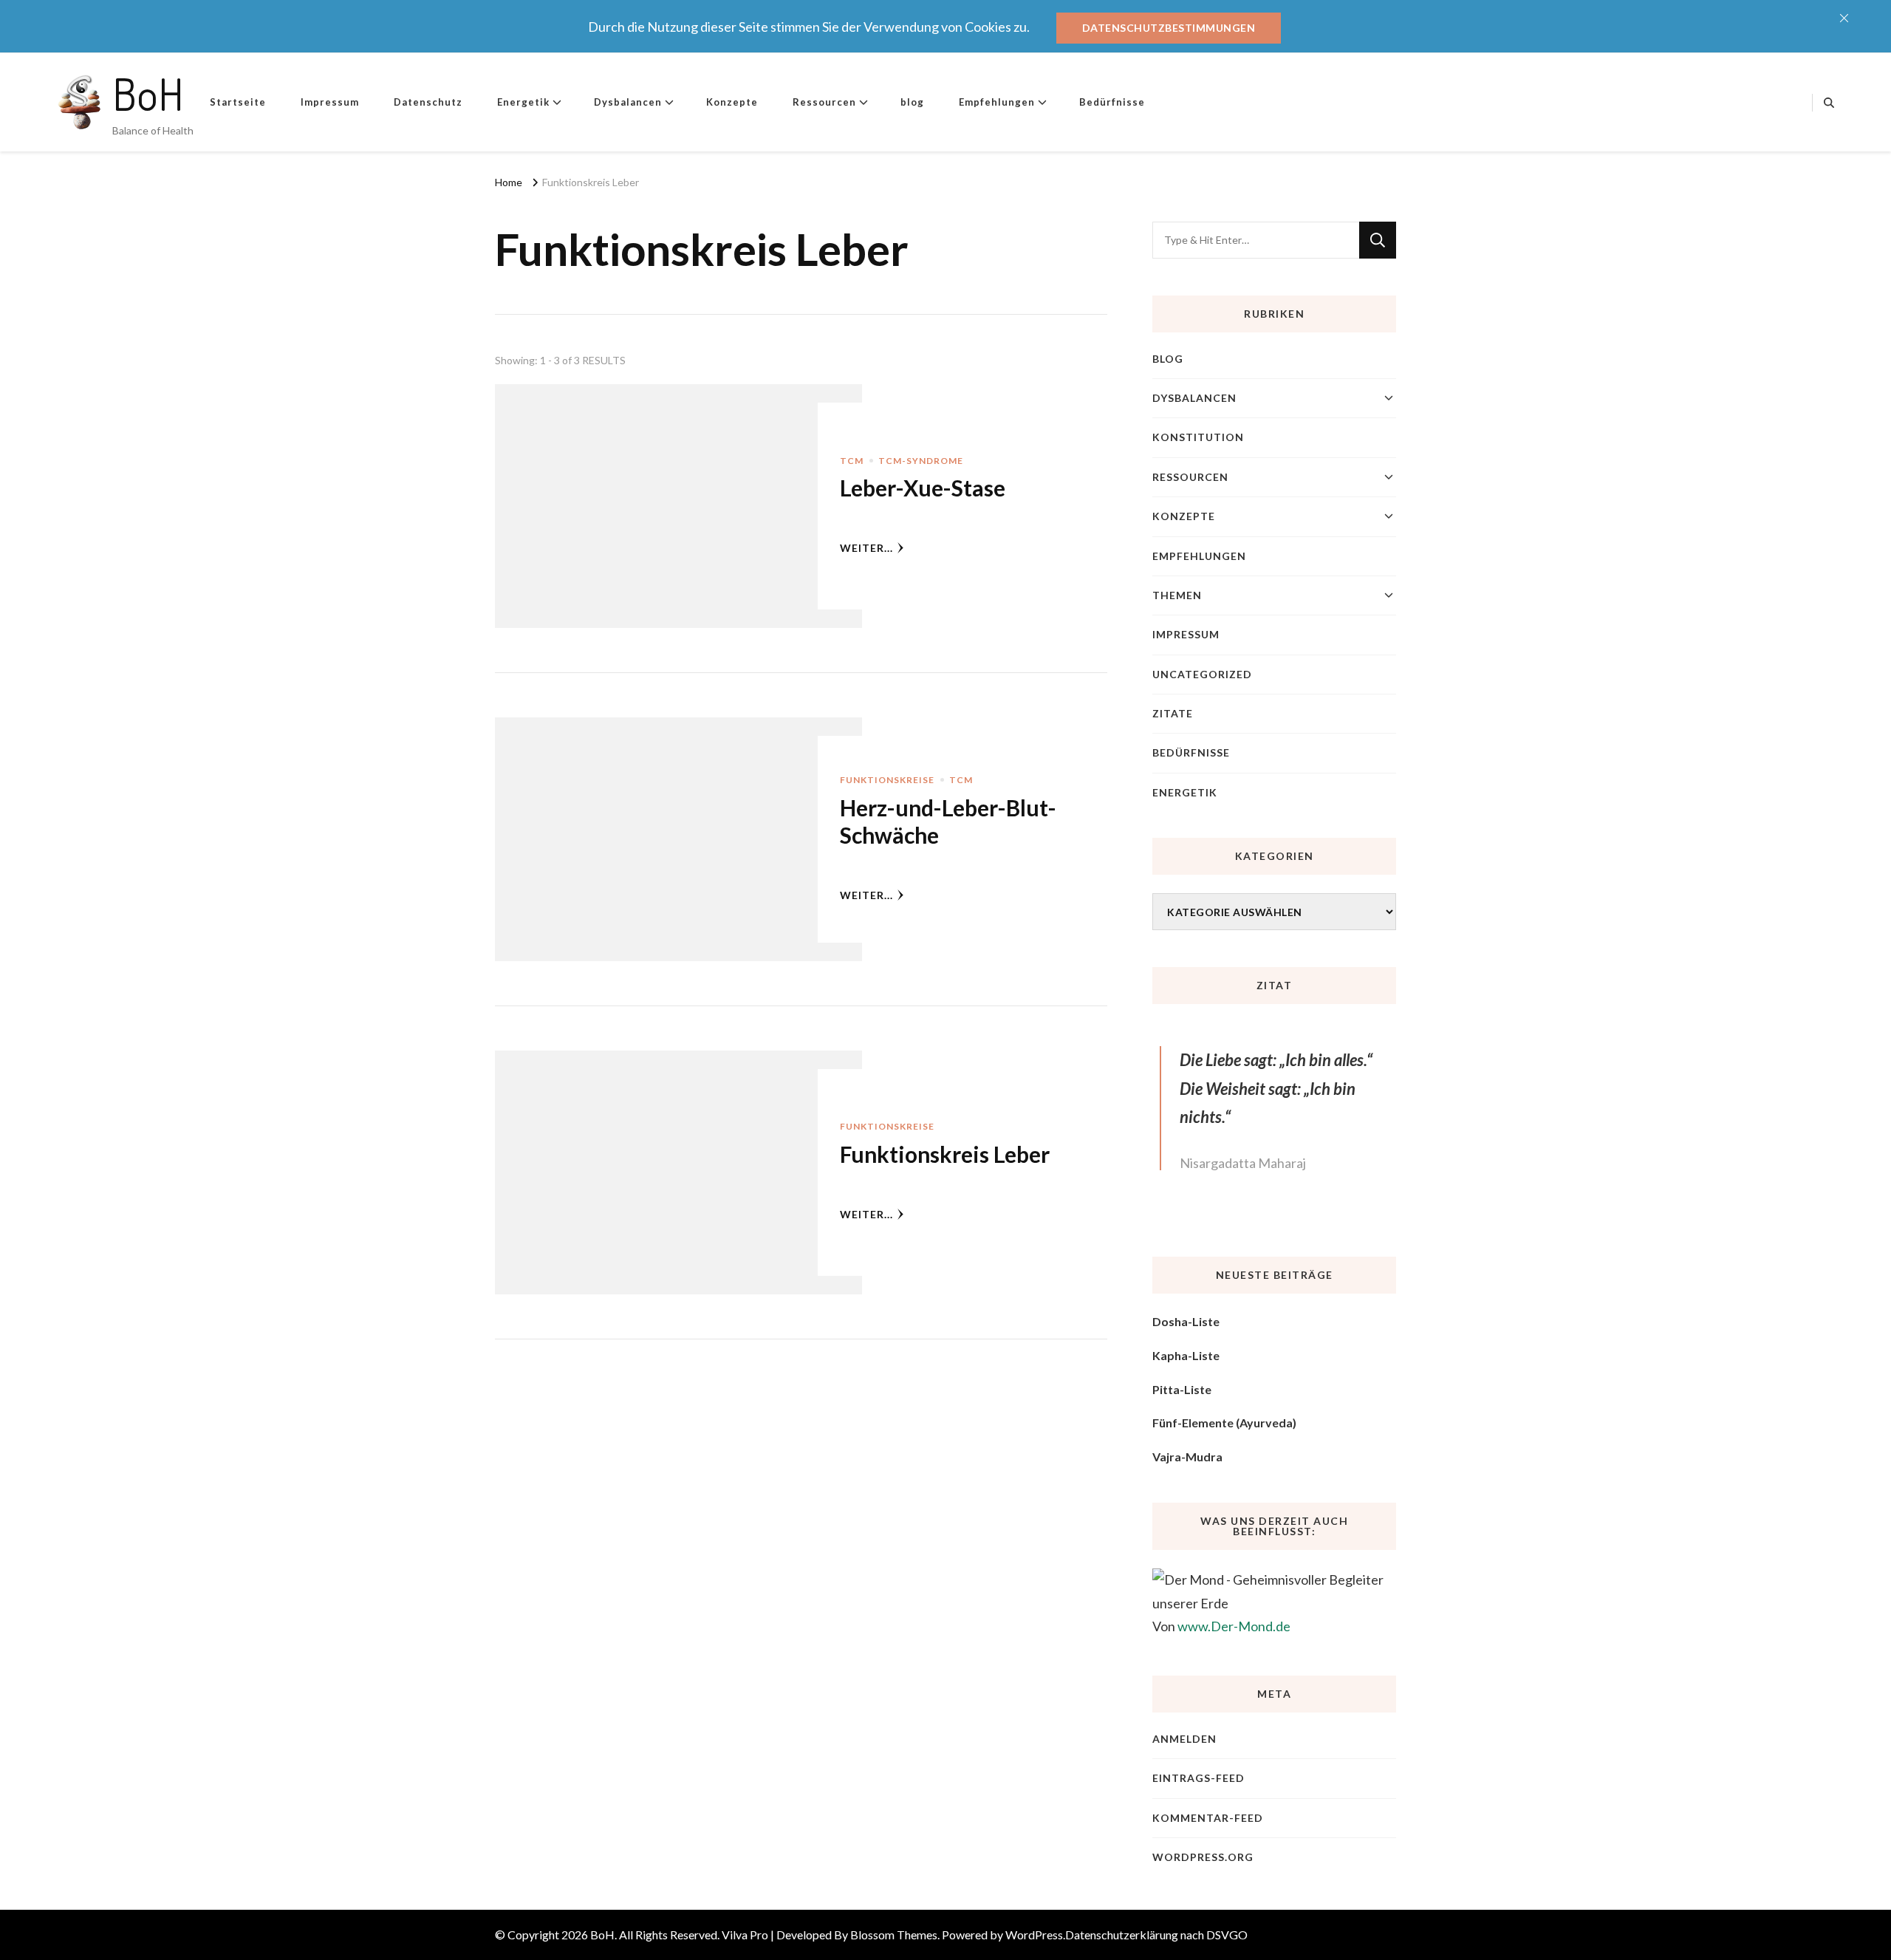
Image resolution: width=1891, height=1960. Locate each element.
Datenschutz (428, 102)
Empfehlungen (997, 102)
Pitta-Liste (1182, 1389)
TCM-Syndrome (921, 461)
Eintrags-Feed (1198, 1778)
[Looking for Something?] (1256, 240)
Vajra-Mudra (1187, 1457)
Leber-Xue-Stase (923, 488)
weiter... (866, 548)
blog (912, 102)
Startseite (238, 102)
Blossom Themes (894, 1935)
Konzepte (732, 102)
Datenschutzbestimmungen (1169, 28)
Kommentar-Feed (1208, 1818)
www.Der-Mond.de (1234, 1626)
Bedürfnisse (1112, 102)
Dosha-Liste (1186, 1321)
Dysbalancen (628, 102)
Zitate (1173, 713)
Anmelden (1184, 1739)
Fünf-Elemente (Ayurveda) (1224, 1423)
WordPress (1034, 1935)
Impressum (330, 102)
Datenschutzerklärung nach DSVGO (1156, 1935)
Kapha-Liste (1186, 1355)
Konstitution (1198, 437)
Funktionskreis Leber (945, 1154)
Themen (1177, 595)
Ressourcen (824, 102)
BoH (148, 93)
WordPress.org (1203, 1857)
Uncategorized (1202, 674)
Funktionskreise (887, 780)
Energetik (523, 102)
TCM (852, 461)
